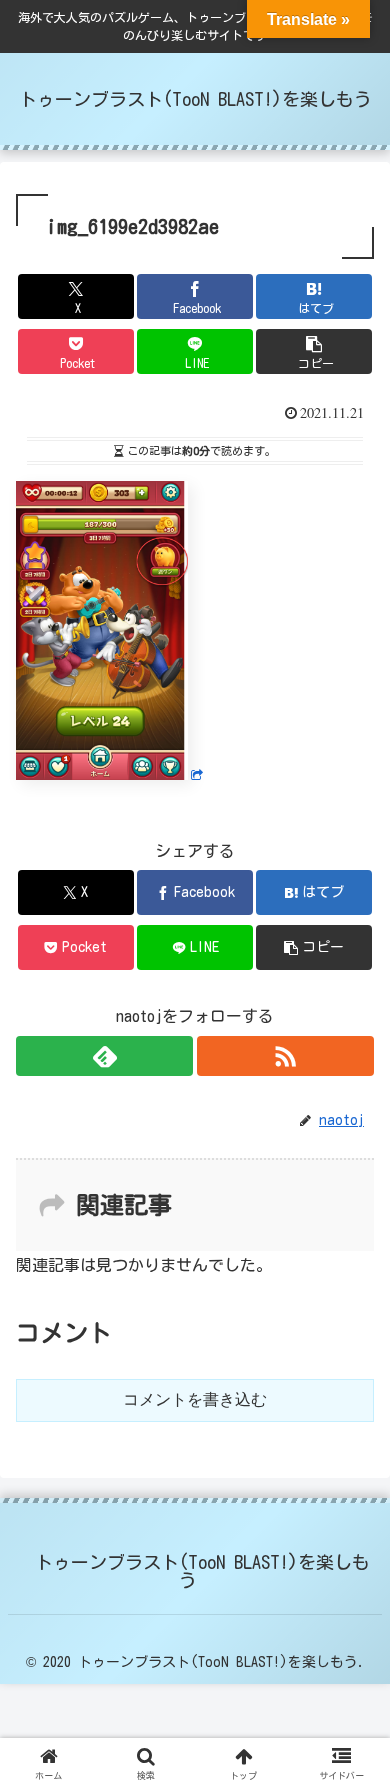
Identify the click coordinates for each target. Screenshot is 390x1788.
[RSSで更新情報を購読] (285, 1056)
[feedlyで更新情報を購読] (104, 1056)
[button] (314, 351)
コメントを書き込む (195, 1399)
